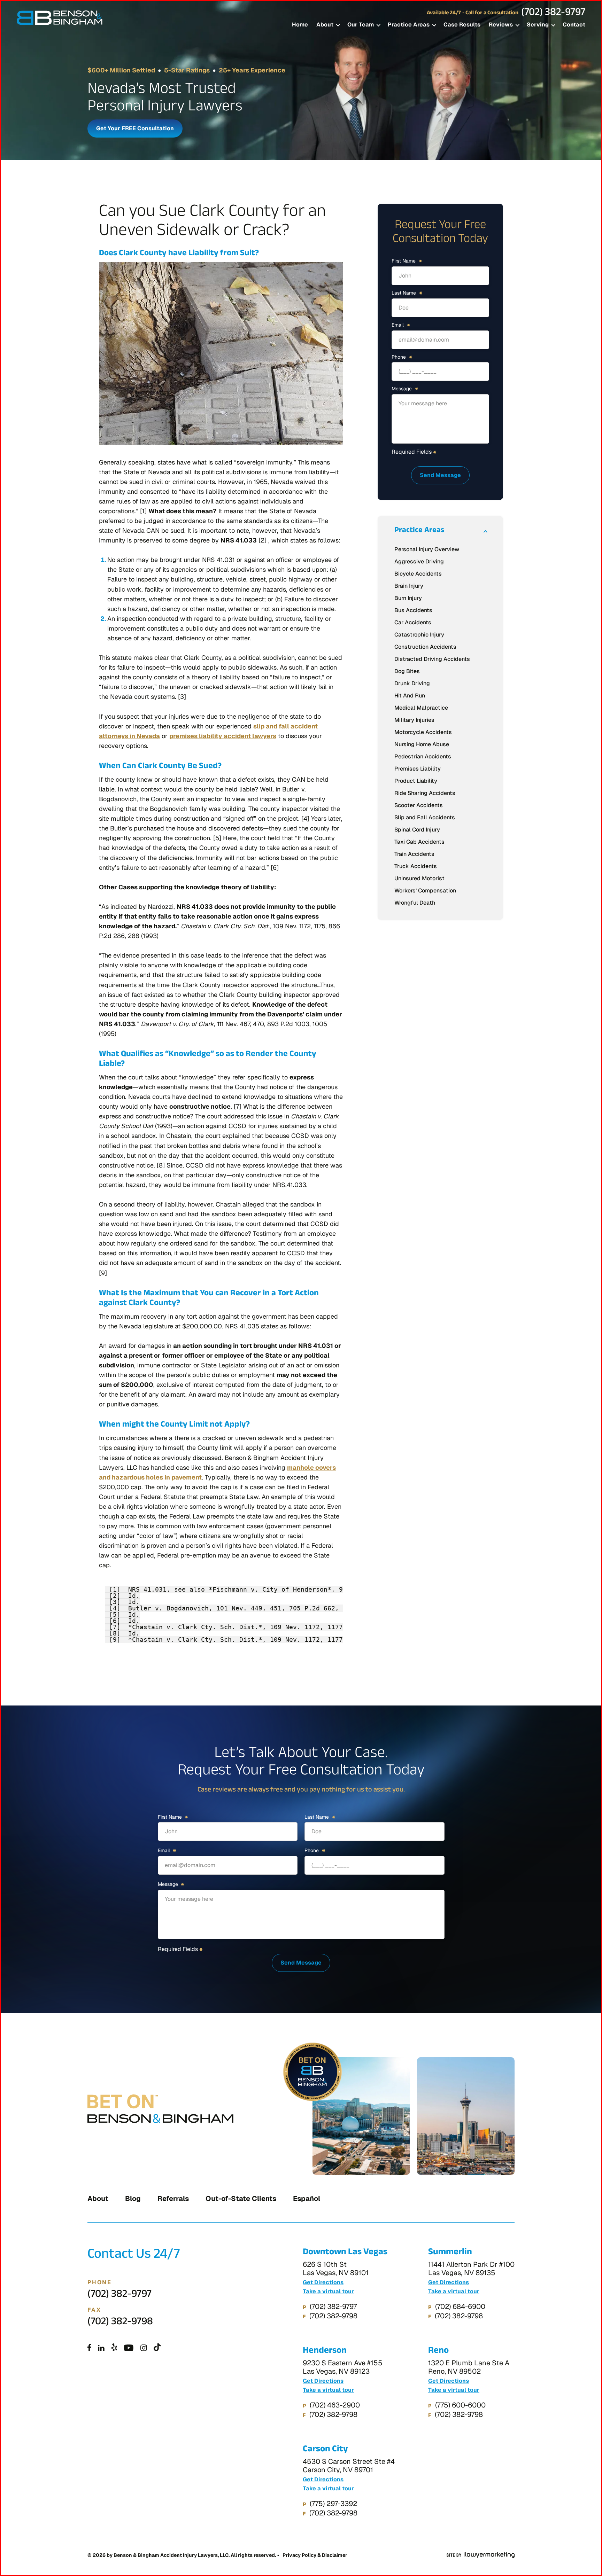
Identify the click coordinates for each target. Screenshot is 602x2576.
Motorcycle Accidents (423, 732)
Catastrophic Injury (419, 635)
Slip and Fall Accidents (425, 817)
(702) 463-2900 (335, 2405)
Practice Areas (409, 25)
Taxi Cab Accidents (419, 842)
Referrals (173, 2199)
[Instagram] (144, 2348)
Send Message (440, 475)
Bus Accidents (413, 610)
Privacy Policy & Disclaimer (315, 2555)
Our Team (361, 25)
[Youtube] (129, 2348)
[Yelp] (114, 2348)
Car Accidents (413, 622)
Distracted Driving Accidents (432, 659)
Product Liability (416, 781)
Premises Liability (418, 769)
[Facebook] (89, 2348)
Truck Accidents (416, 866)
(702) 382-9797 (553, 14)
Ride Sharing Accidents (425, 793)
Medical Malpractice (421, 708)
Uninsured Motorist (419, 878)
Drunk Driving (412, 683)
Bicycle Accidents (418, 574)
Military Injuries (414, 720)
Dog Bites (407, 671)
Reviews (501, 25)
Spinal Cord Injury (417, 830)
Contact (574, 25)
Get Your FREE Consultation (135, 128)
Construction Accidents (425, 647)
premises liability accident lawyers (223, 736)
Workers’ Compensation (425, 891)
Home (300, 25)
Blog (133, 2199)
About (325, 25)
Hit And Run (410, 696)
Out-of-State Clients (241, 2199)
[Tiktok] (157, 2348)
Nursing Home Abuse (422, 744)
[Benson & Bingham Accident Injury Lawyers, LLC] (60, 18)
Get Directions (323, 2282)
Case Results (462, 25)
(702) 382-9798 (120, 2323)
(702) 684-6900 (460, 2306)
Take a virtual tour (328, 2292)
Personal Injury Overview (427, 549)
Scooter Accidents (419, 805)
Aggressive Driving (419, 561)
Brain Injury (409, 586)
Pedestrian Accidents (423, 756)
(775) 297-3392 (333, 2504)
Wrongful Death (415, 903)
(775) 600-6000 (460, 2405)
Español (307, 2199)
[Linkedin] (101, 2348)
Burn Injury (408, 598)
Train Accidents (414, 854)
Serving (538, 25)
